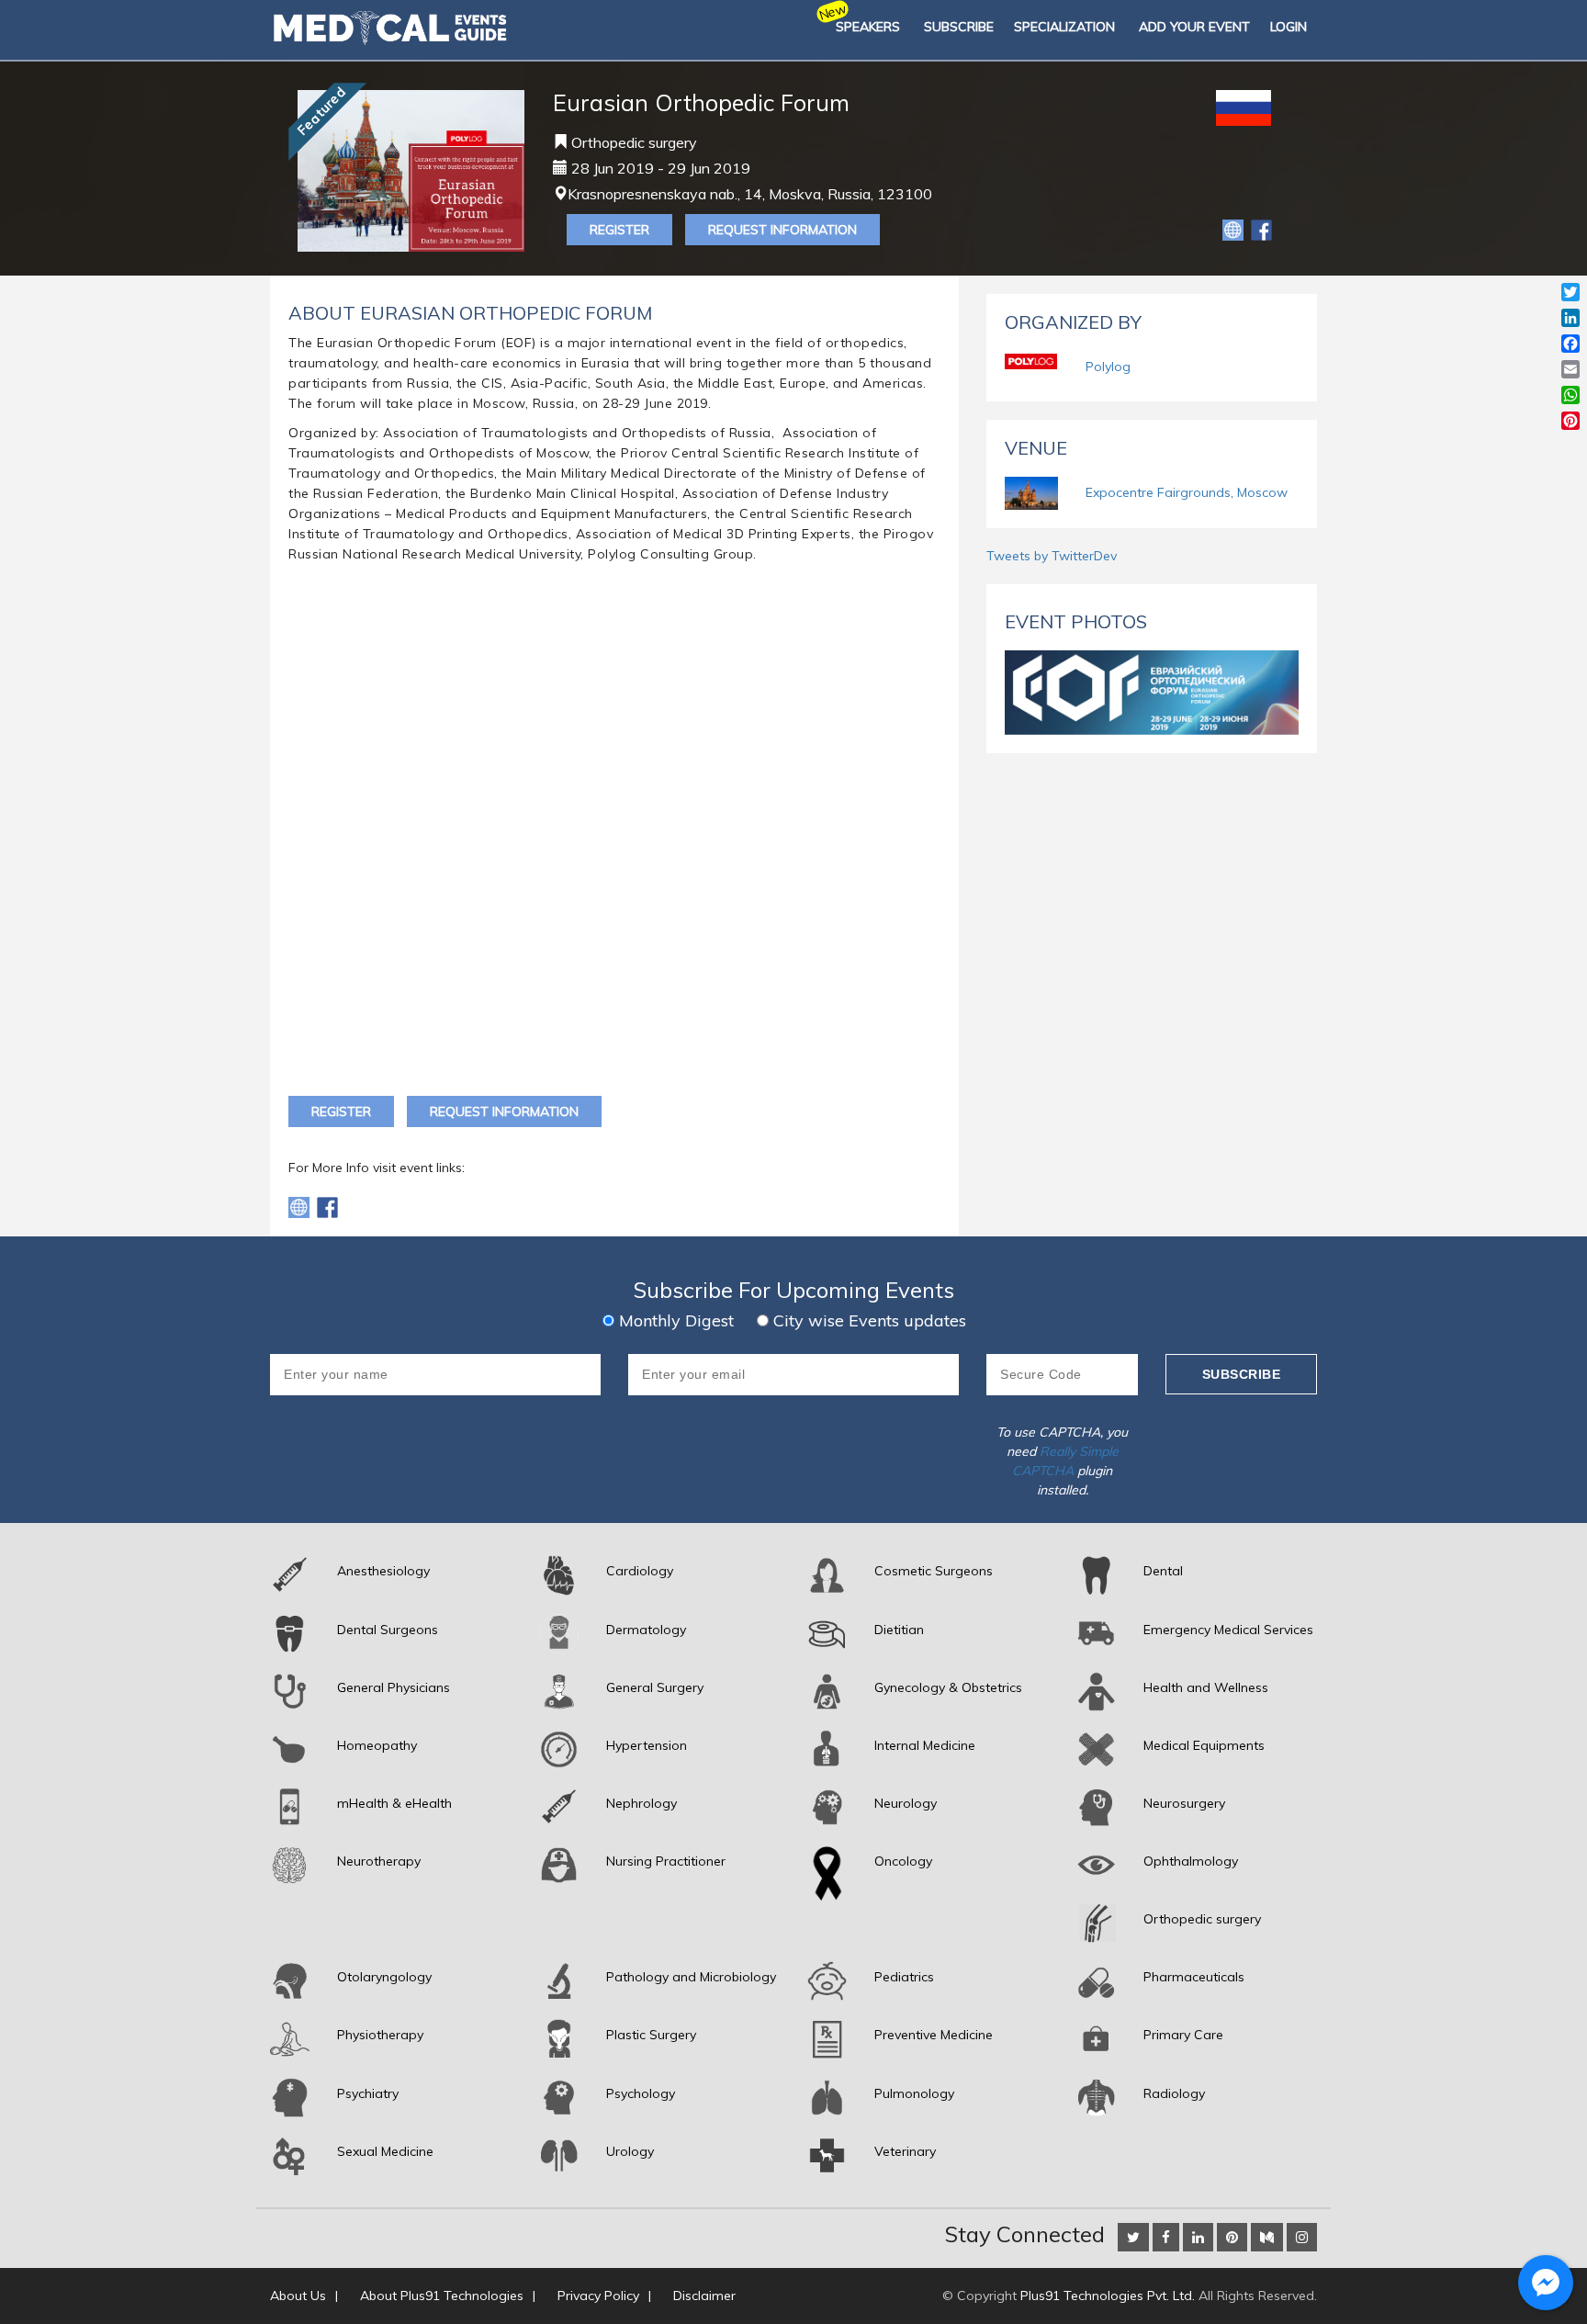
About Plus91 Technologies (442, 2296)
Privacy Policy (598, 2296)
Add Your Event (1194, 27)
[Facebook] (1261, 229)
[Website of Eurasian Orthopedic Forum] (1235, 229)
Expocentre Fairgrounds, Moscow (1187, 492)
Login (1289, 27)
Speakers (868, 27)
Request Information (782, 230)
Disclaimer (704, 2296)
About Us (298, 2296)
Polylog (1108, 367)
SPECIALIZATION (1064, 27)
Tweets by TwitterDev (1052, 556)
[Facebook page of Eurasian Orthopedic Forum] (327, 1206)
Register (619, 230)
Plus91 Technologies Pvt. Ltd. (1108, 2296)
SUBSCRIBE (959, 27)
